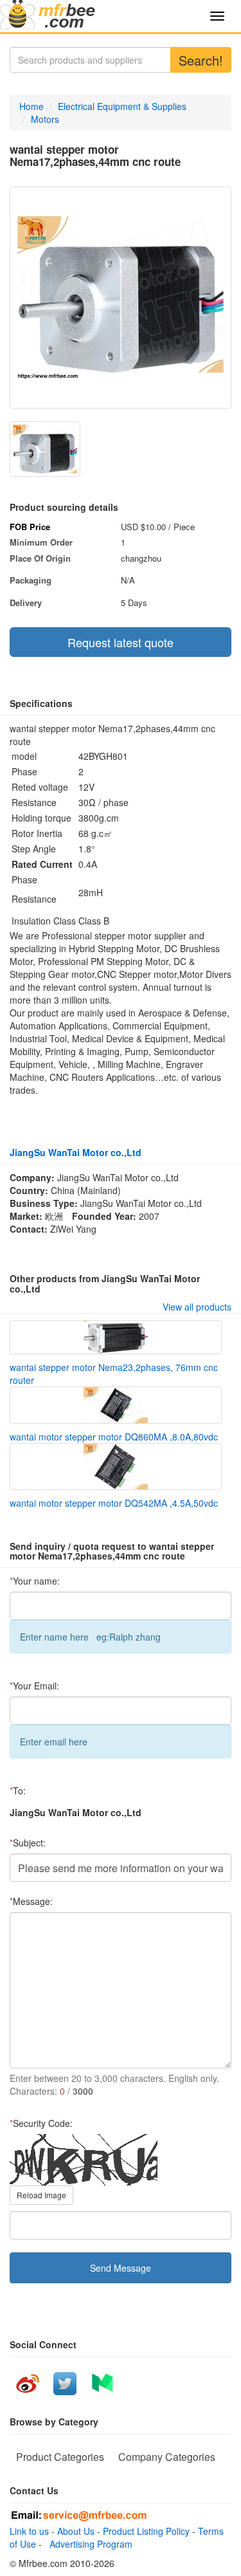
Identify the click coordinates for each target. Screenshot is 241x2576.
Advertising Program (88, 2544)
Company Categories (167, 2457)
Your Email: (34, 1686)
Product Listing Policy (146, 2531)
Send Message (121, 2268)
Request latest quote (121, 642)
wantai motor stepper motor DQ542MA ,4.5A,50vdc (114, 1503)
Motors (45, 119)
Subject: (28, 1843)
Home (31, 106)
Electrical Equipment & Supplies (122, 106)
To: (18, 1790)
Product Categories (60, 2457)
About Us (76, 2531)
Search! (201, 60)
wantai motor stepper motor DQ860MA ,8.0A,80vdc (114, 1437)
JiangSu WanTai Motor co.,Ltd (76, 1152)
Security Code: (41, 2123)
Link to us (29, 2531)
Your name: (35, 1581)
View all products (197, 1307)
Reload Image (41, 2195)
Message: (31, 1901)
